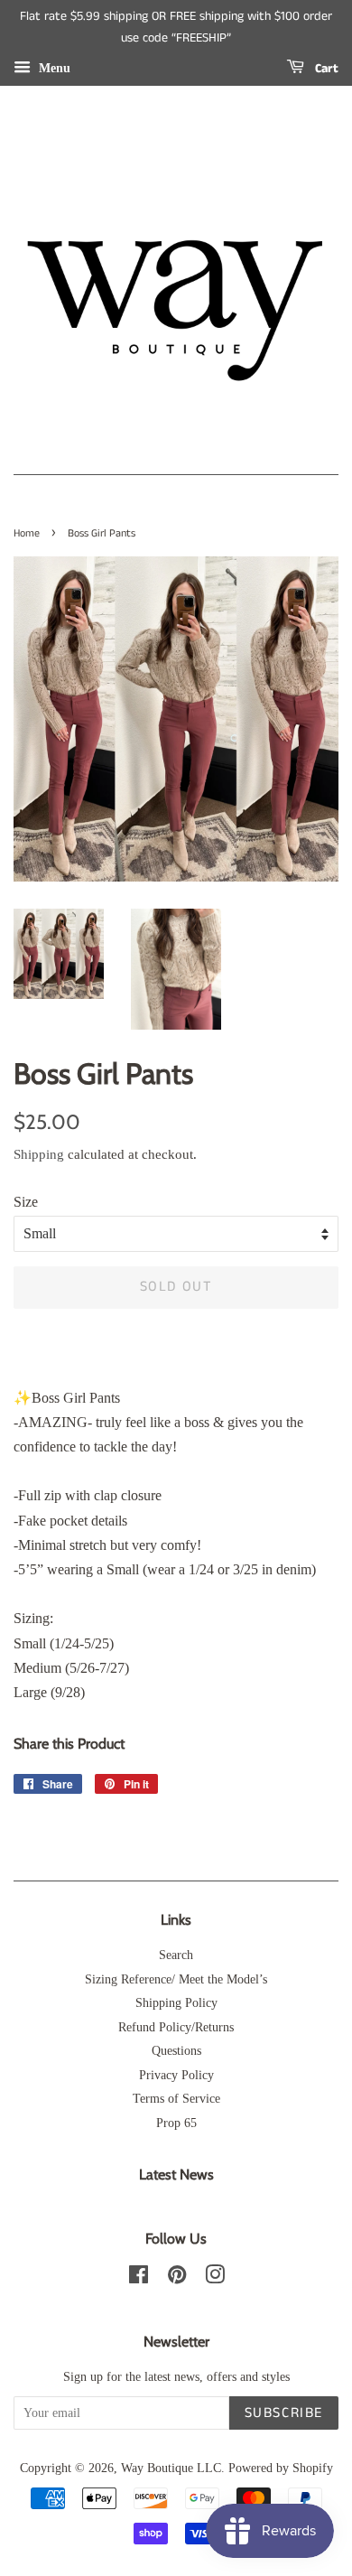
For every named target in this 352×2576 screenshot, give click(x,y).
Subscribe (284, 2413)
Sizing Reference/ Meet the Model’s (176, 1979)
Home (27, 533)
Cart (325, 69)
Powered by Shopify (281, 2468)
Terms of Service (176, 2099)
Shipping (39, 1154)
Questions (176, 2051)
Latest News (176, 2175)
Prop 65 (176, 2123)
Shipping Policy (176, 2003)
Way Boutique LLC (171, 2468)
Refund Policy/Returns (176, 2027)
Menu (53, 67)
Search (176, 1955)
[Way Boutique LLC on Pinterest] (177, 2278)
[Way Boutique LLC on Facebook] (139, 2278)
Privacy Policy (176, 2075)
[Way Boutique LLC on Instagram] (215, 2278)
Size (26, 1202)
